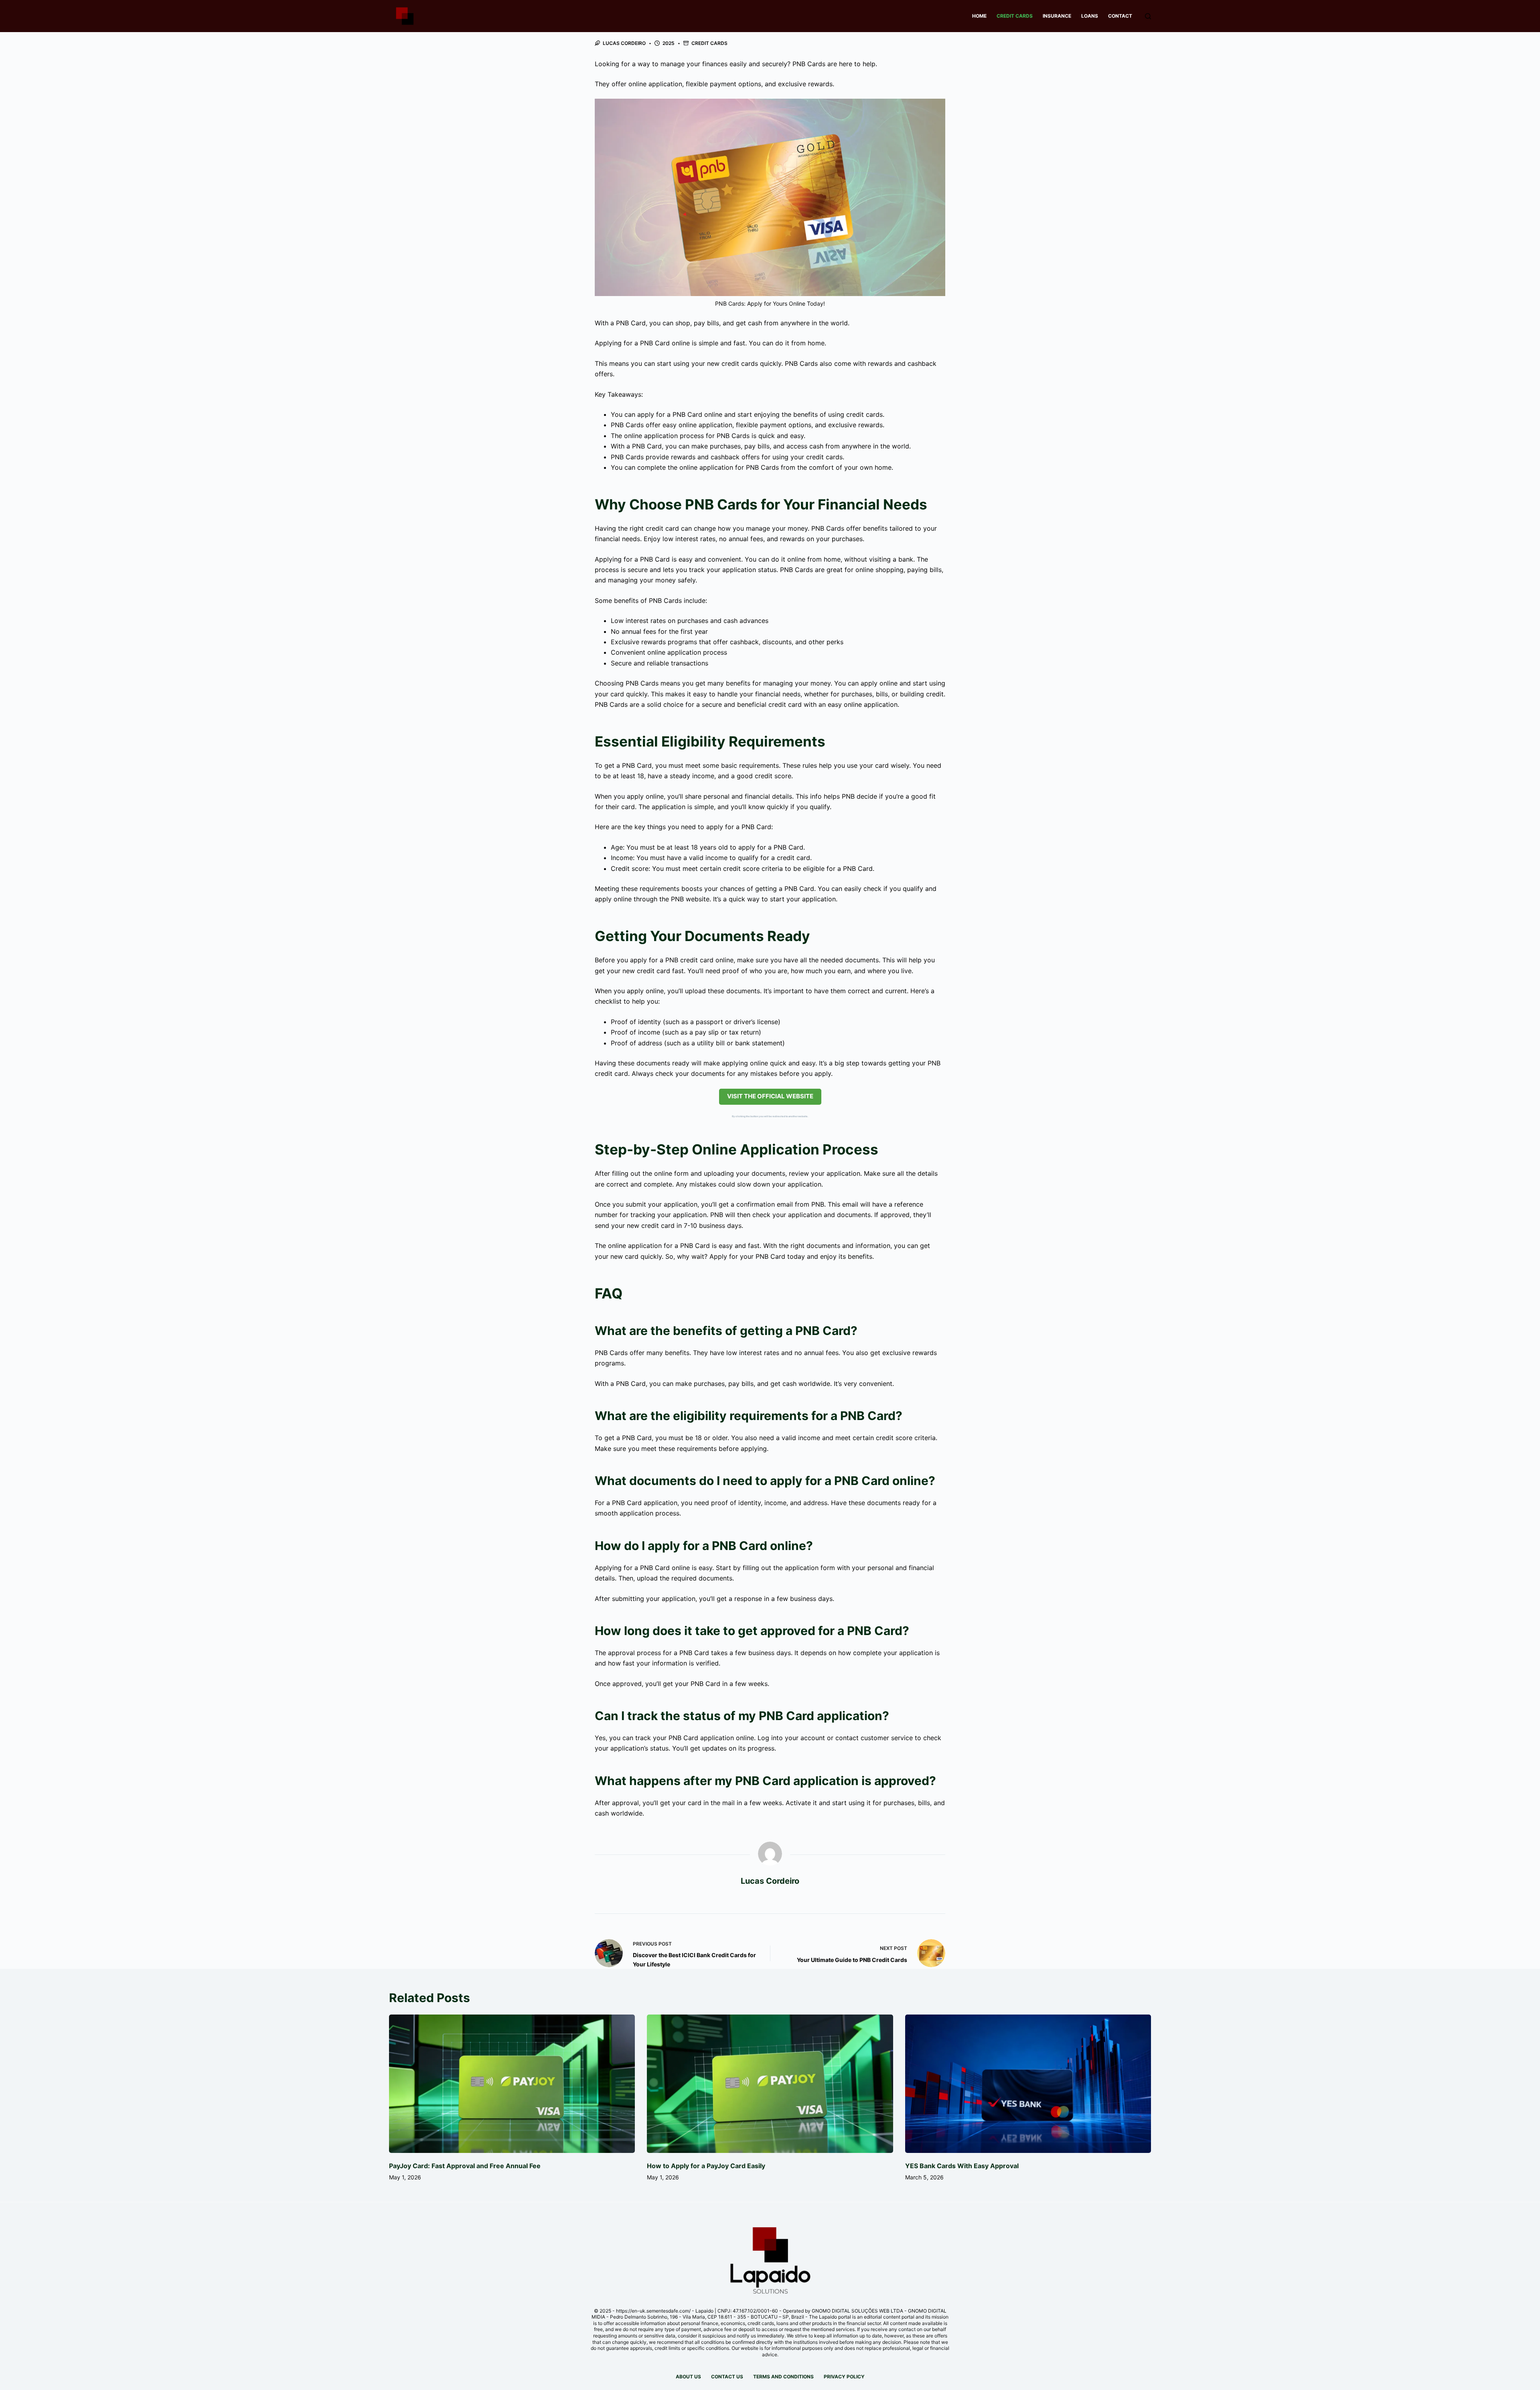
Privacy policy (844, 2377)
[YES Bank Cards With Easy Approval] (1028, 2084)
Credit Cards (1015, 16)
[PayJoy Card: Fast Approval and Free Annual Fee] (512, 2084)
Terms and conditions (783, 2377)
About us (688, 2377)
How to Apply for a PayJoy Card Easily (706, 2166)
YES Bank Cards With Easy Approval (962, 2166)
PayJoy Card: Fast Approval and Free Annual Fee (465, 2166)
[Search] (1148, 16)
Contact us (727, 2377)
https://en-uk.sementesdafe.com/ (653, 2311)
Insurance (1057, 16)
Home (979, 16)
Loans (1090, 16)
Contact (1120, 16)
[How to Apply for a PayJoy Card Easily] (770, 2084)
